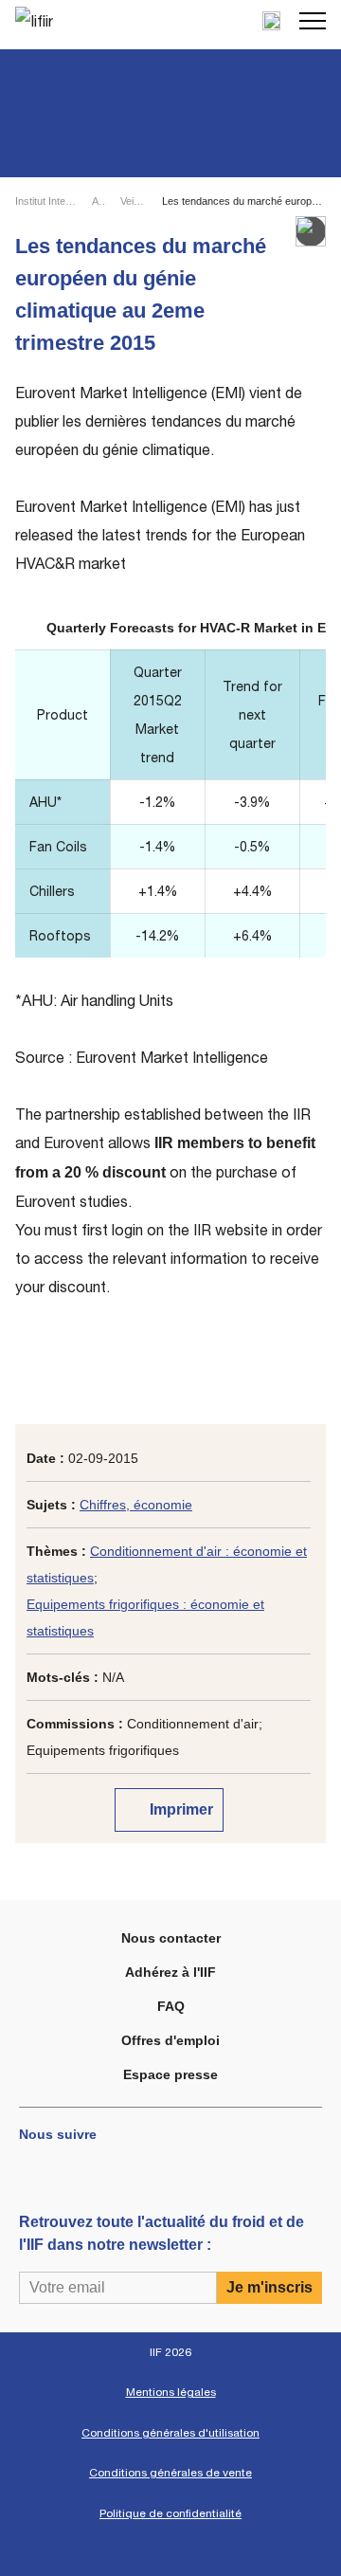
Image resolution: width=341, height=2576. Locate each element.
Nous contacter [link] (171, 1938)
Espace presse (170, 2074)
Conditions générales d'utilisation (170, 2433)
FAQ (171, 2006)
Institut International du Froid (45, 201)
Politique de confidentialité (170, 2513)
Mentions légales (171, 2392)
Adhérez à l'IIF (170, 1972)
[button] (313, 21)
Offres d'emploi (170, 2040)
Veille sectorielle (133, 201)
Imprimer (179, 1809)
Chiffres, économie (136, 1505)
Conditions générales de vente (170, 2473)
